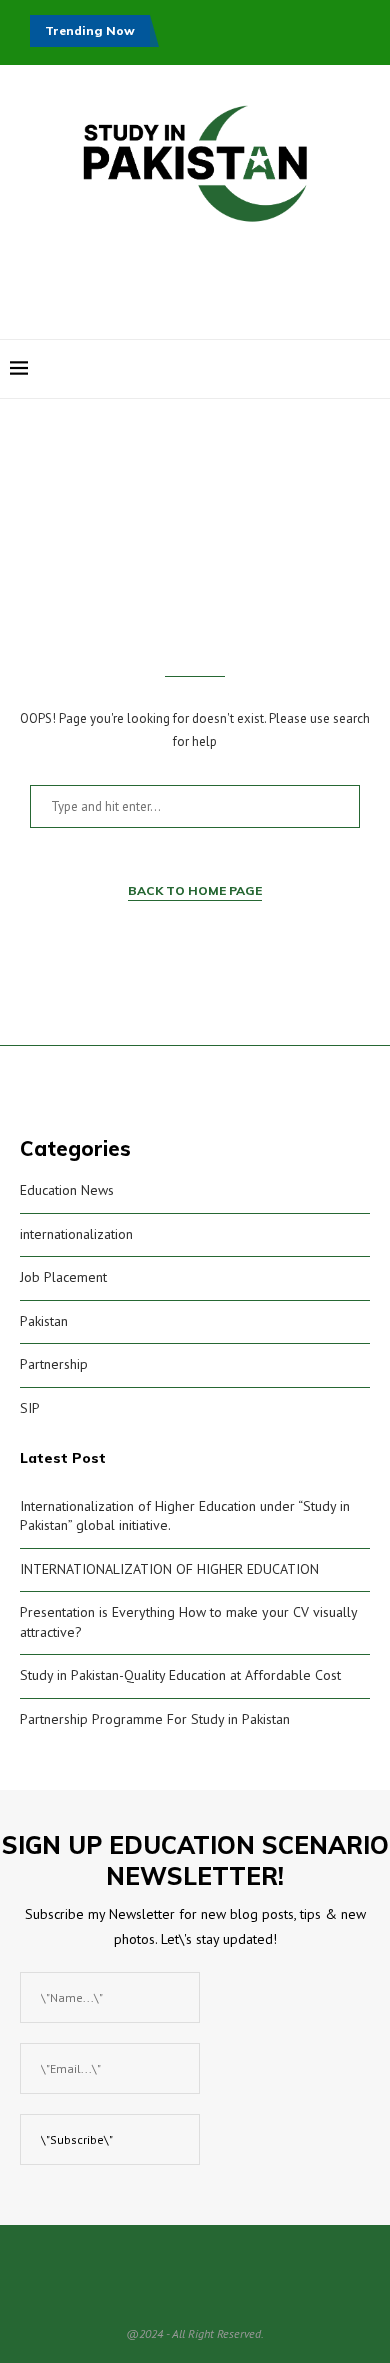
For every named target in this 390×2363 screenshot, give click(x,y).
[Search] (370, 369)
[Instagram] (299, 369)
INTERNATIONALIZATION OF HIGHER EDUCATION (169, 1569)
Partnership (54, 1364)
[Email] (341, 369)
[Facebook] (278, 369)
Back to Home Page (195, 890)
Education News (67, 1190)
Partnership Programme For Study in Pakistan (155, 1719)
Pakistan (44, 1321)
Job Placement (63, 1277)
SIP (30, 1408)
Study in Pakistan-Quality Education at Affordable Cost (180, 1675)
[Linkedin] (320, 369)
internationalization (76, 1234)
